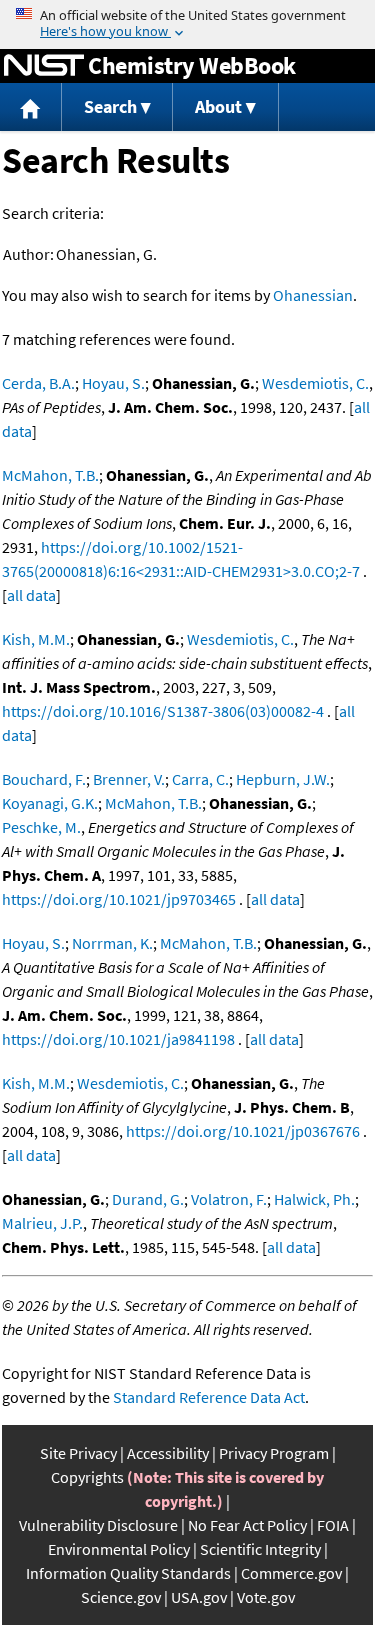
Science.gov (121, 1597)
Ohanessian (313, 295)
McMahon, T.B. (50, 475)
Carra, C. (200, 779)
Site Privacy (78, 1453)
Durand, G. (148, 1199)
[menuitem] (31, 107)
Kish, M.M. (36, 639)
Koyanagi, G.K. (50, 803)
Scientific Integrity (260, 1549)
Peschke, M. (41, 827)
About (218, 106)
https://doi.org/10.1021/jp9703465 (119, 899)
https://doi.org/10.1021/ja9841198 (118, 1039)
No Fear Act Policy (247, 1525)
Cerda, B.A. (38, 383)
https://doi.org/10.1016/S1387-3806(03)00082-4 (163, 711)
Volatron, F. (229, 1199)
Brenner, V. (129, 779)
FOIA (333, 1525)
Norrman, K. (112, 943)
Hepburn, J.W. (283, 779)
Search (110, 106)
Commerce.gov (291, 1573)
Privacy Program (274, 1453)
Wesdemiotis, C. (315, 383)
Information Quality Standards (128, 1573)
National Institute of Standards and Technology (44, 66)
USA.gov (199, 1597)
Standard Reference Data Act (209, 1397)
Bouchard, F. (44, 779)
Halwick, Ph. (314, 1199)
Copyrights (87, 1477)
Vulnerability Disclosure (98, 1525)
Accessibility (168, 1453)
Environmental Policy (119, 1549)
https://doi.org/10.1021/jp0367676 (243, 1131)
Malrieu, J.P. (42, 1223)
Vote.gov (266, 1597)
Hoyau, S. (113, 383)
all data (31, 595)
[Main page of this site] (31, 107)
